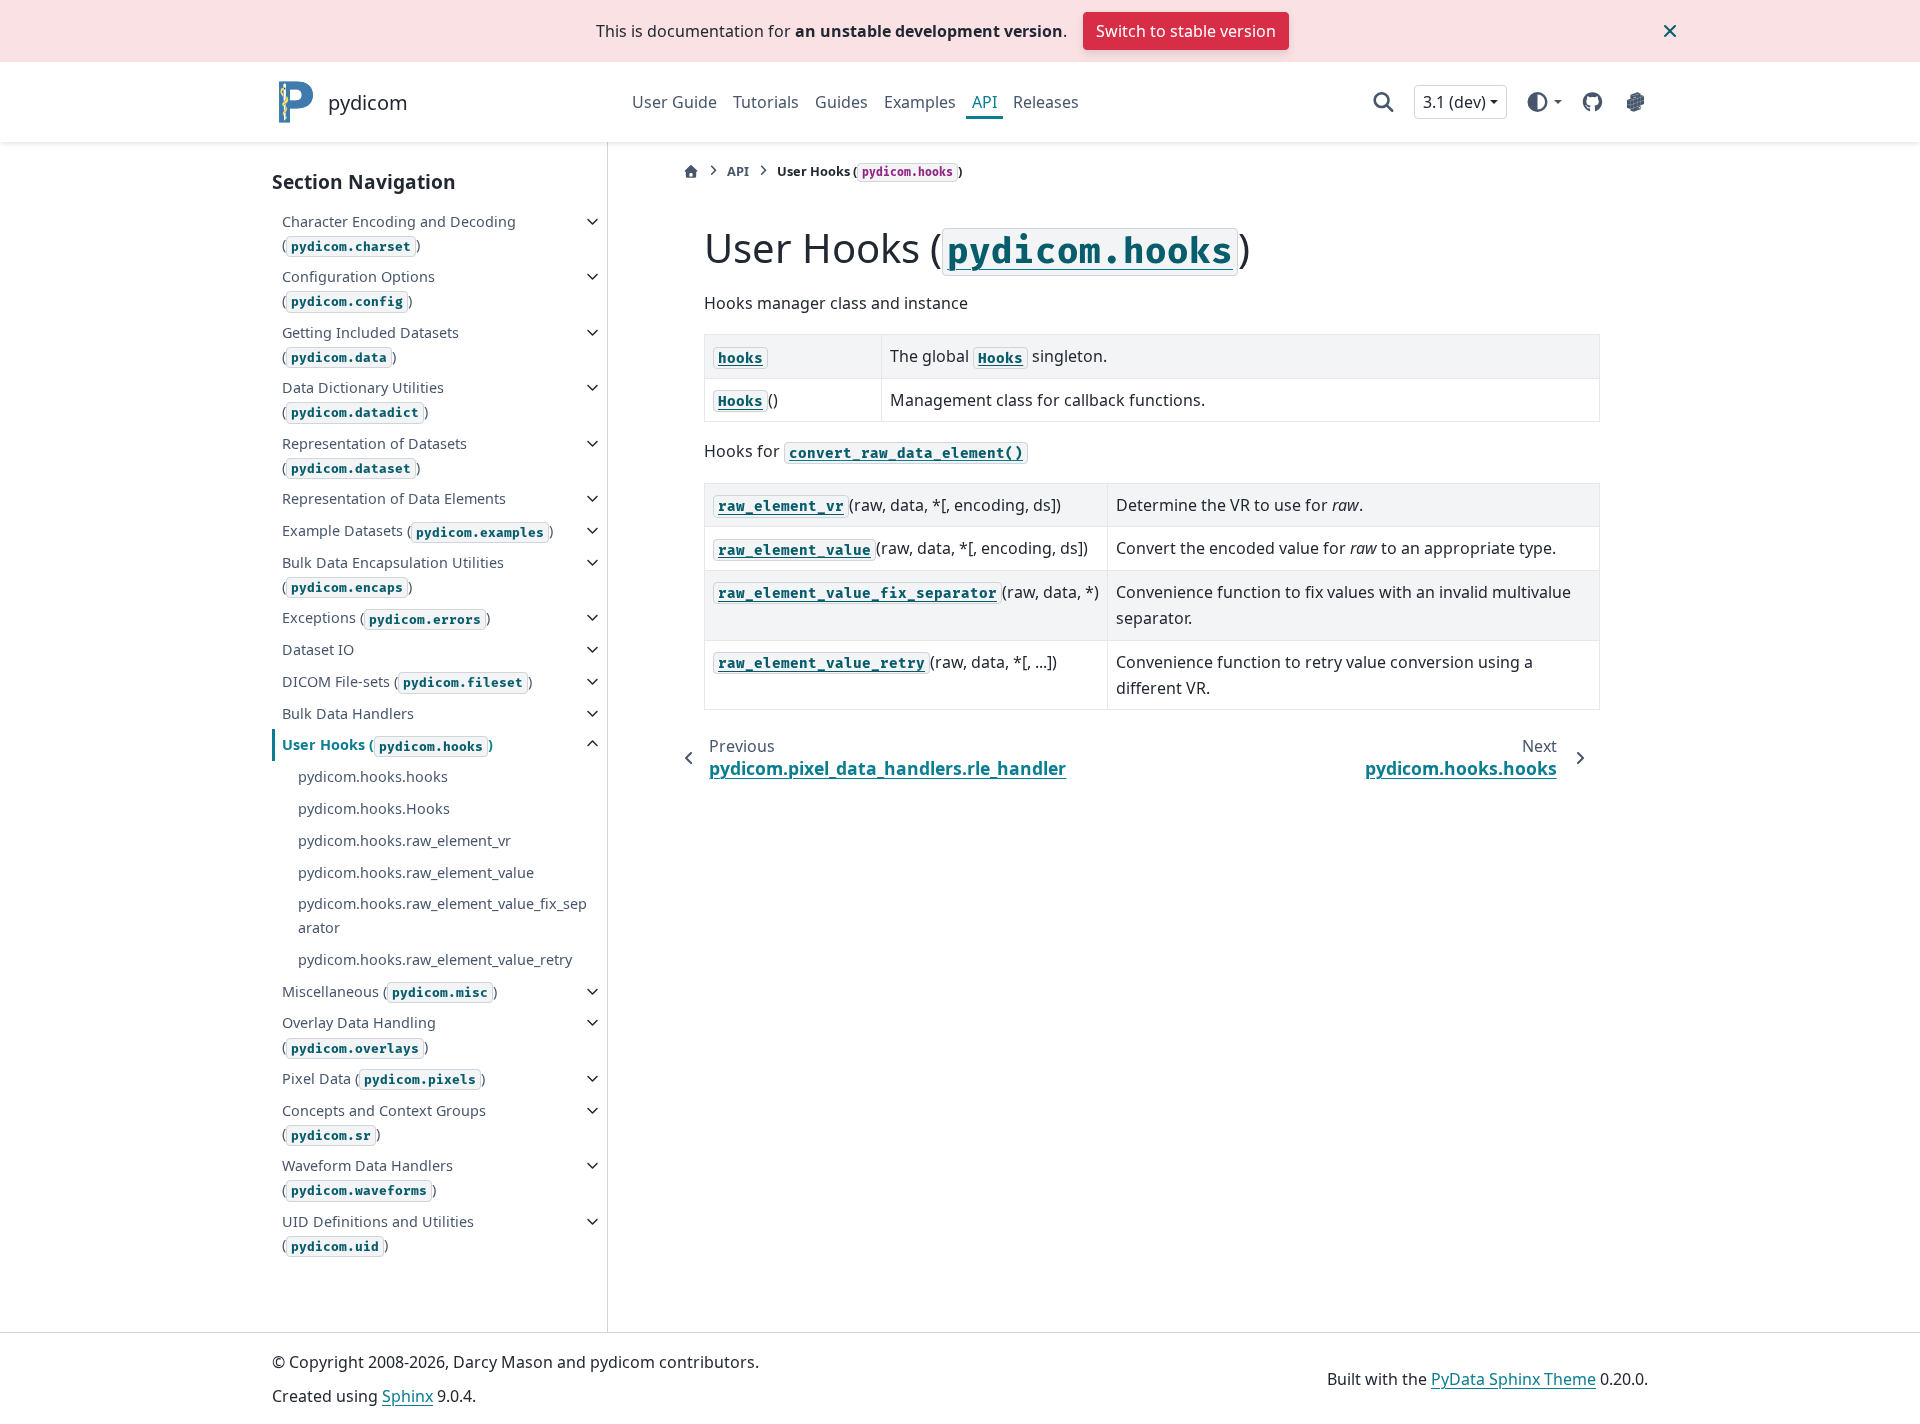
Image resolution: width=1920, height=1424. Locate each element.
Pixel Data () (383, 1078)
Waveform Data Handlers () (367, 1177)
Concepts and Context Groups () (384, 1122)
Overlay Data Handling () (359, 1034)
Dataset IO (318, 649)
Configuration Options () (358, 288)
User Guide (674, 102)
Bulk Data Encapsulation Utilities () (393, 574)
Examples (920, 102)
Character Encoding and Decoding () (399, 233)
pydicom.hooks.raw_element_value (416, 872)
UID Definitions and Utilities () (378, 1233)
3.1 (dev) (1454, 102)
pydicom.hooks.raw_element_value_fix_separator (442, 915)
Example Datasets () (417, 530)
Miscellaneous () (389, 991)
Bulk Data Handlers (348, 713)
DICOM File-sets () (407, 681)
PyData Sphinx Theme (1513, 1379)
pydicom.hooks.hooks (373, 776)
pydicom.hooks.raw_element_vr (404, 840)
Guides (841, 102)
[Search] (1383, 102)
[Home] (691, 171)
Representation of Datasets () (374, 455)
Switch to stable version (1186, 31)
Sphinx (407, 1396)
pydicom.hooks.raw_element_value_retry (435, 959)
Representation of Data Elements (394, 498)
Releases (1046, 102)
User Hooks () (387, 744)
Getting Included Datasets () (370, 344)
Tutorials (766, 102)
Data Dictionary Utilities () (363, 399)
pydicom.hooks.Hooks (374, 808)
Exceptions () (386, 617)
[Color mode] (1543, 102)
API (984, 102)
